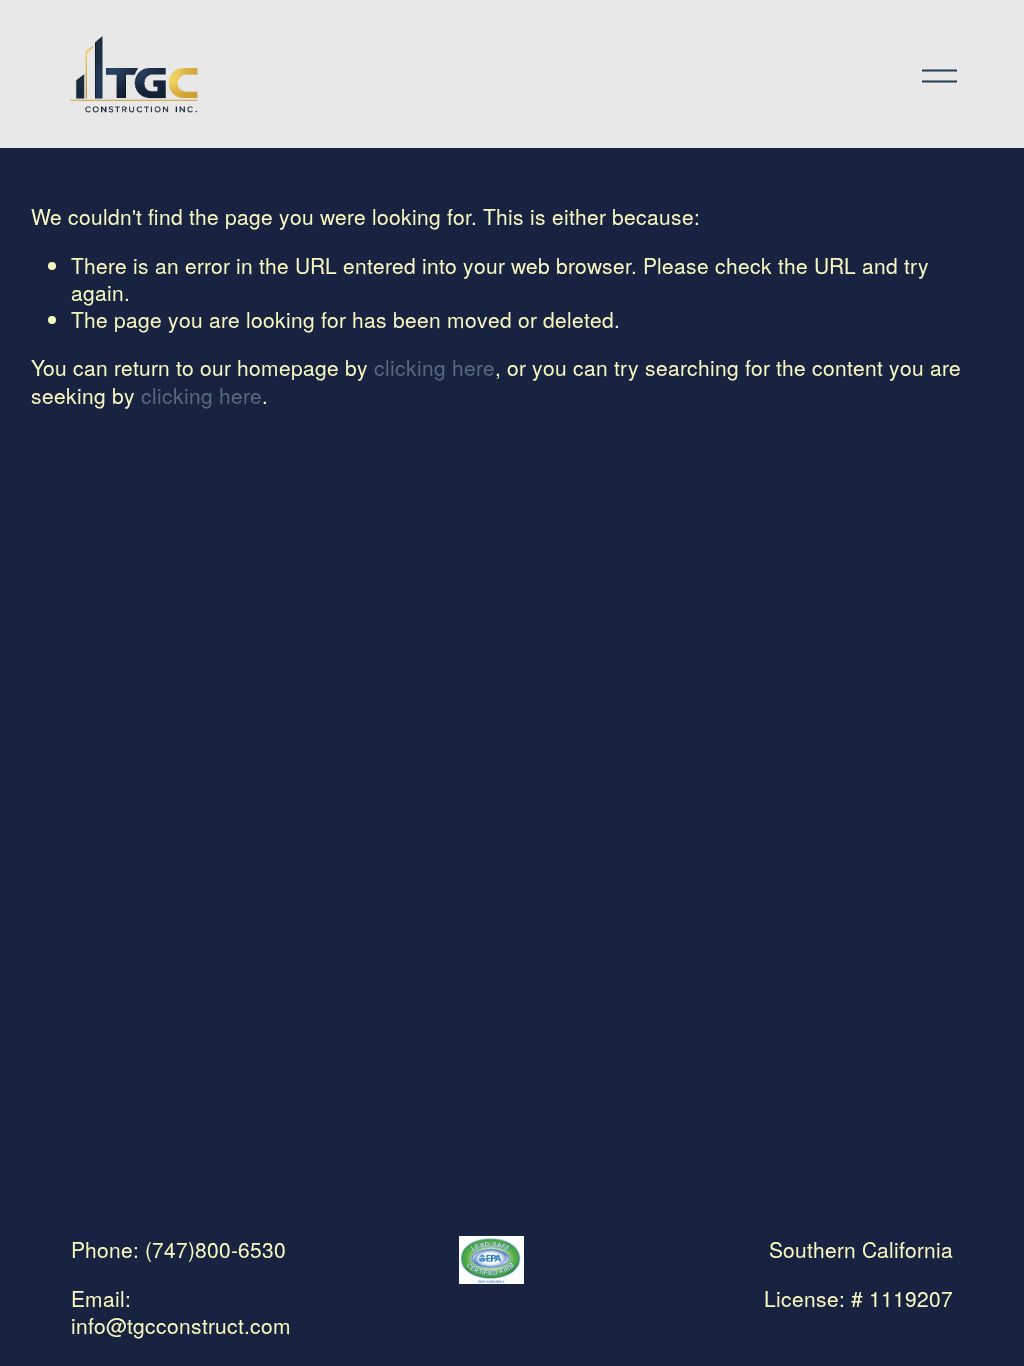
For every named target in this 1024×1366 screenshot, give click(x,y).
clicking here (434, 367)
